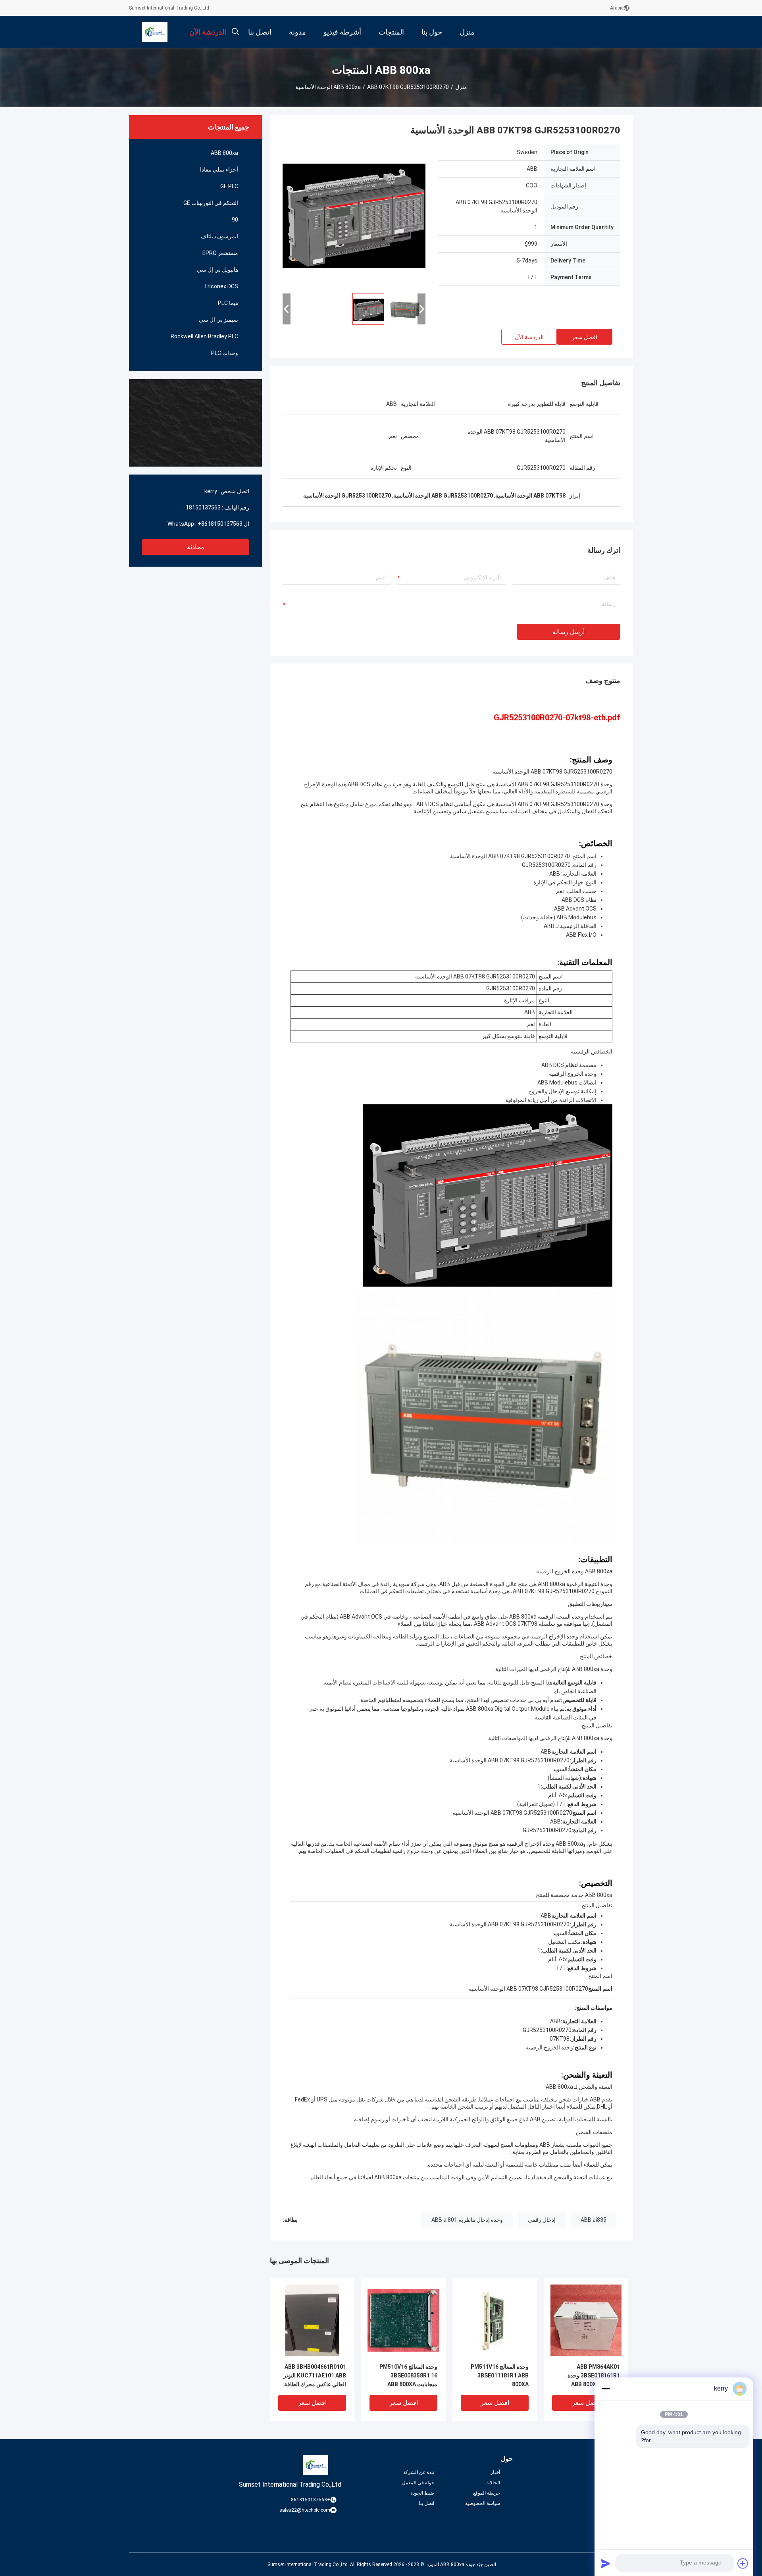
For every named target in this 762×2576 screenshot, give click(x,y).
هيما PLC (228, 303)
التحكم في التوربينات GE (211, 203)
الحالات (493, 2483)
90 (235, 220)
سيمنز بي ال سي (218, 320)
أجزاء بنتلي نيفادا (219, 170)
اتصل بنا (426, 2503)
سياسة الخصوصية (483, 2503)
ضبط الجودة (422, 2493)
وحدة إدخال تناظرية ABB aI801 (467, 2220)
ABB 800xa (347, 87)
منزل (461, 87)
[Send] (606, 2563)
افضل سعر (585, 337)
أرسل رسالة (569, 632)
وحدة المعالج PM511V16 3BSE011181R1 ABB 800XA (500, 2375)
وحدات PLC (225, 353)
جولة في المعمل (418, 2483)
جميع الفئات (621, 2503)
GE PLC (229, 186)
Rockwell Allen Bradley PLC (204, 336)
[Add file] (743, 2563)
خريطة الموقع (487, 2493)
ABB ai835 (594, 2220)
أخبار (495, 2472)
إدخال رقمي (542, 2220)
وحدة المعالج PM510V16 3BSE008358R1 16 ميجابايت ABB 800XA (408, 2375)
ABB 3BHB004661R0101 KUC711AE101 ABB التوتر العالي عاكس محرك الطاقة (315, 2375)
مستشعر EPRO (220, 253)
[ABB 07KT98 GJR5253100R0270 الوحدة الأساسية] (354, 215)
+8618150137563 (220, 524)
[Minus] (606, 2389)
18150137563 (203, 507)
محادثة (196, 547)
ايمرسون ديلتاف (219, 236)
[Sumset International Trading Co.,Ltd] (155, 32)
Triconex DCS (221, 286)
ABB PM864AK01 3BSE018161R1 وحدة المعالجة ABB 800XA (594, 2375)
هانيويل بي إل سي (217, 270)
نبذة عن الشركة (419, 2472)
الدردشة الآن (529, 337)
